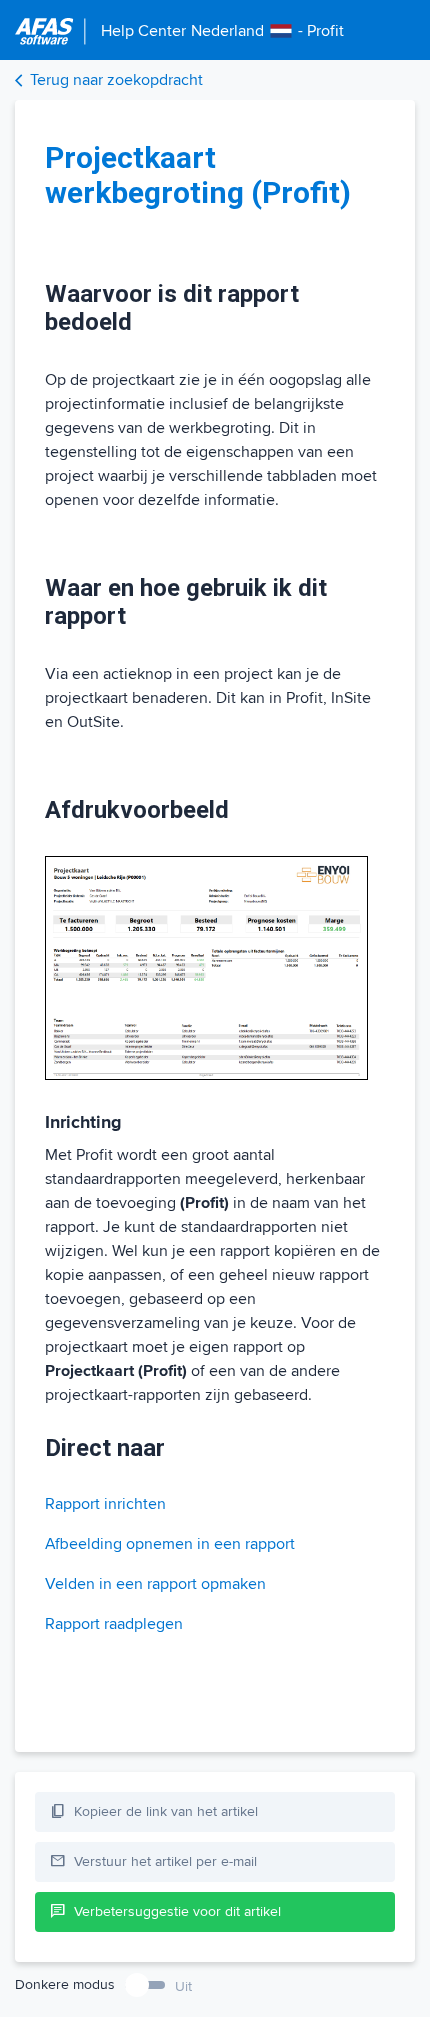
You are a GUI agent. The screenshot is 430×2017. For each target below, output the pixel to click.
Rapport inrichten (105, 1504)
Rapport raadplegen (114, 1624)
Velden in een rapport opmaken (155, 1584)
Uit (183, 1986)
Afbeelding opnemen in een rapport (170, 1544)
